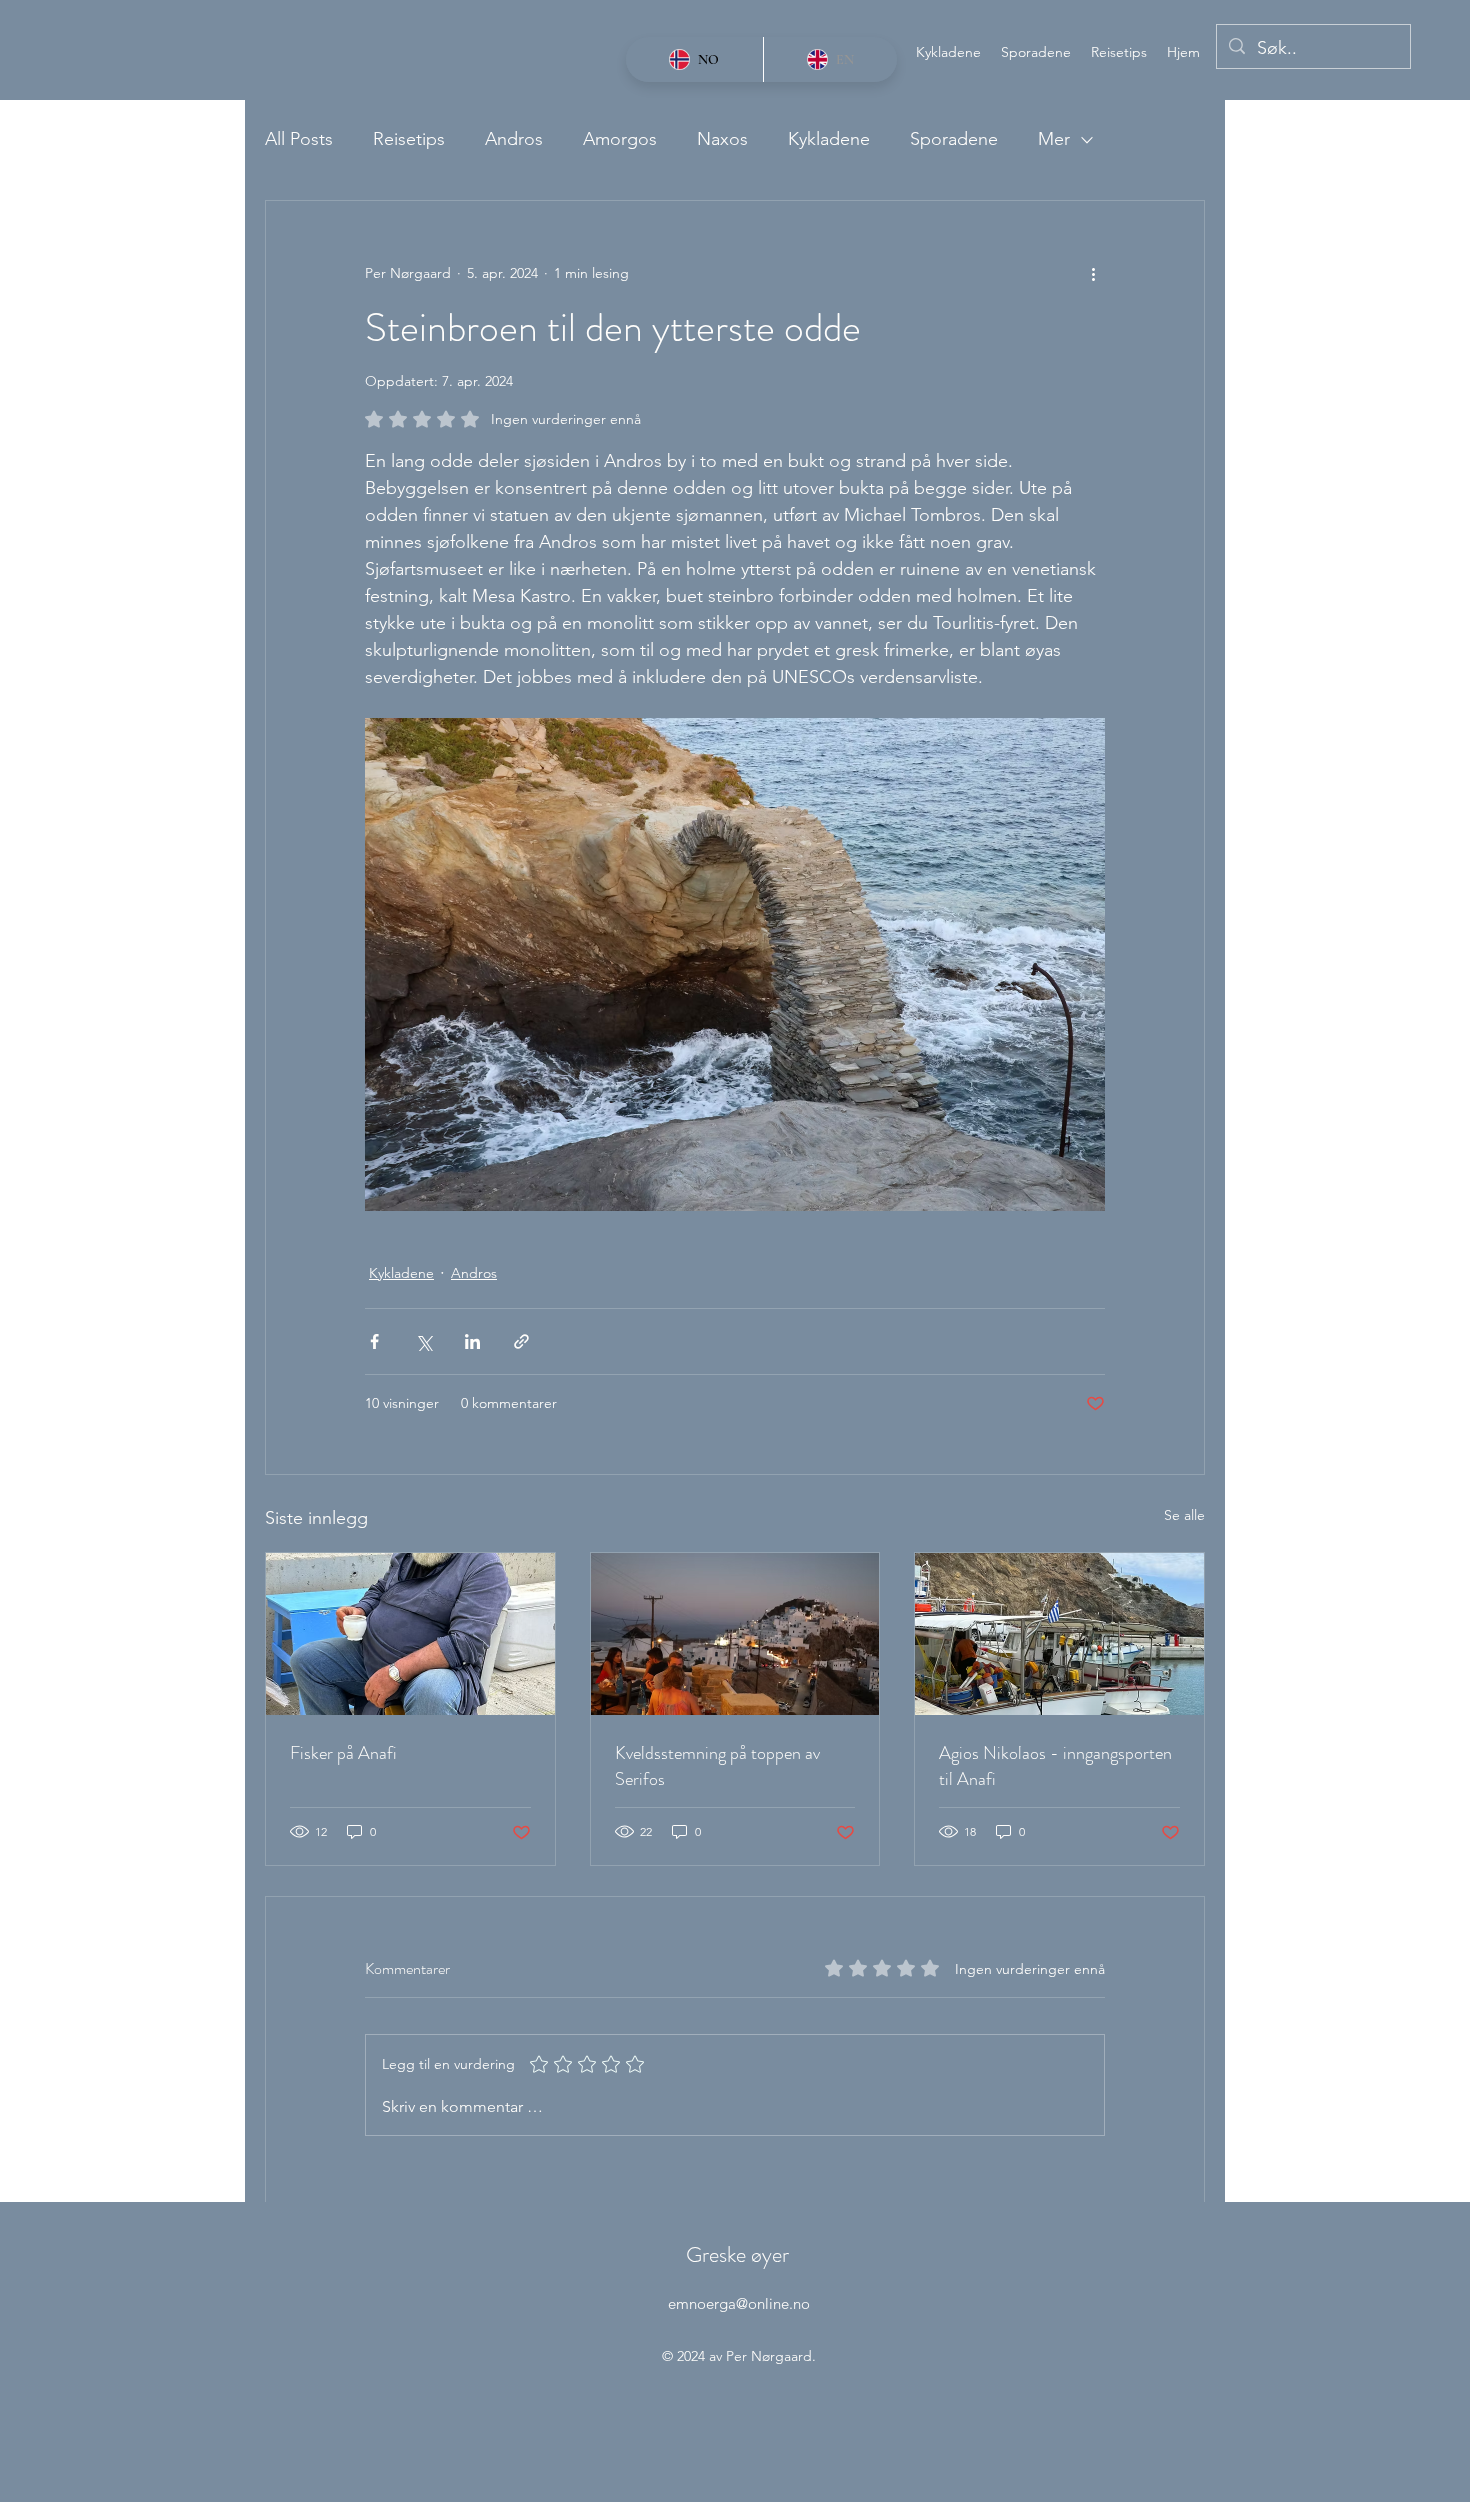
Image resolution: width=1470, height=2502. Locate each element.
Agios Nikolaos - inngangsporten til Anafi (1055, 1766)
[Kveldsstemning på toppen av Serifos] (735, 1634)
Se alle (1184, 1515)
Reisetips (409, 139)
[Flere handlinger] (1093, 273)
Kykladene (829, 139)
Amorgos (620, 139)
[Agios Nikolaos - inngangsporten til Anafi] (1059, 1634)
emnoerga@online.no (739, 2303)
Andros (514, 139)
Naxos (722, 139)
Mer (1054, 139)
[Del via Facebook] (374, 1341)
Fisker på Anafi (343, 1753)
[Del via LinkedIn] (472, 1341)
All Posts (299, 139)
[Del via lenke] (521, 1341)
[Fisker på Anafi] (410, 1634)
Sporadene (954, 139)
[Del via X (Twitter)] (423, 1341)
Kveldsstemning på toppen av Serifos (717, 1766)
